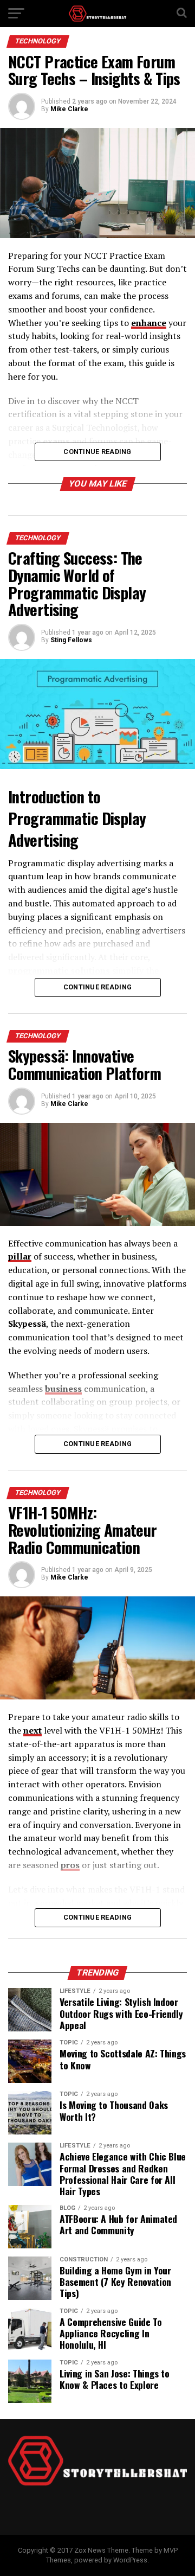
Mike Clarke (69, 109)
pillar (20, 1256)
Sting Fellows (71, 640)
